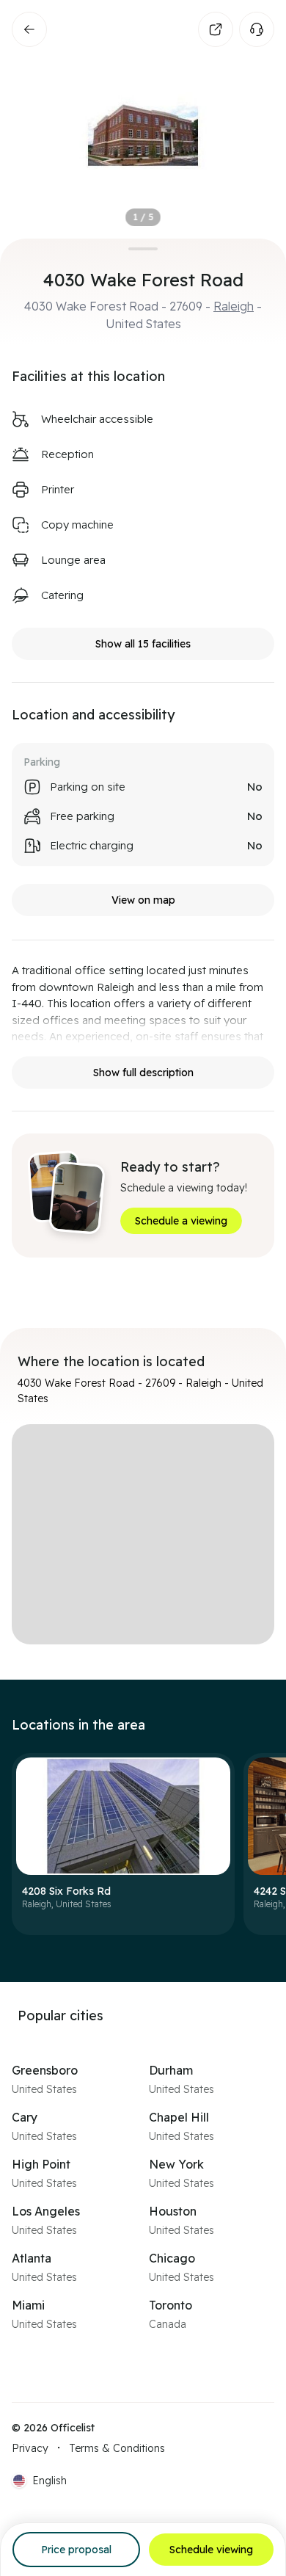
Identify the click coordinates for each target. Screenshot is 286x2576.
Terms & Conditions (117, 2448)
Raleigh (234, 306)
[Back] (29, 29)
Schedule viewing (211, 2550)
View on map (143, 900)
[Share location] (216, 29)
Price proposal (76, 2550)
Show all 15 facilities (143, 644)
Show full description (143, 1073)
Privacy (30, 2448)
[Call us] (257, 29)
